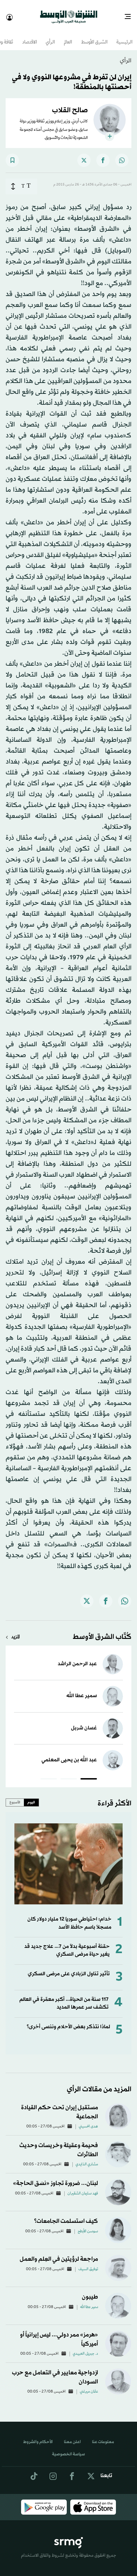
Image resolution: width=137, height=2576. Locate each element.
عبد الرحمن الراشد (77, 1658)
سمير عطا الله (82, 1690)
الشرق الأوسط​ (94, 36)
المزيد (15, 1631)
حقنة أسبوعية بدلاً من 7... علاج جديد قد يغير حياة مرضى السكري (67, 1944)
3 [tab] (49, 1774)
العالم (68, 36)
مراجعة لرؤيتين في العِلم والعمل (59, 2253)
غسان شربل (84, 1722)
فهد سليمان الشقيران (83, 2187)
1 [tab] (89, 1774)
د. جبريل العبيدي (85, 2348)
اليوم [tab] (31, 1796)
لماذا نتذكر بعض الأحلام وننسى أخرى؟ (68, 2021)
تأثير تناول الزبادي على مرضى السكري (69, 1968)
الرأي (50, 36)
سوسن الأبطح (88, 2225)
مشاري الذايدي (87, 2158)
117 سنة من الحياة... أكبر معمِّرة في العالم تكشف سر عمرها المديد (64, 1997)
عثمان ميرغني (89, 2386)
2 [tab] (69, 1774)
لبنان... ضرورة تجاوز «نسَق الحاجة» (56, 2177)
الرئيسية (124, 36)
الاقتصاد (30, 36)
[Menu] (131, 14)
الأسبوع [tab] (15, 1796)
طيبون (90, 2291)
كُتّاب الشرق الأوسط (102, 1631)
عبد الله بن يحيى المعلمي (69, 1754)
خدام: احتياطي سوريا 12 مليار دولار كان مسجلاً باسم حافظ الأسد (69, 1917)
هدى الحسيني (88, 2120)
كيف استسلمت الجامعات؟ (66, 2215)
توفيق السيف (88, 2263)
